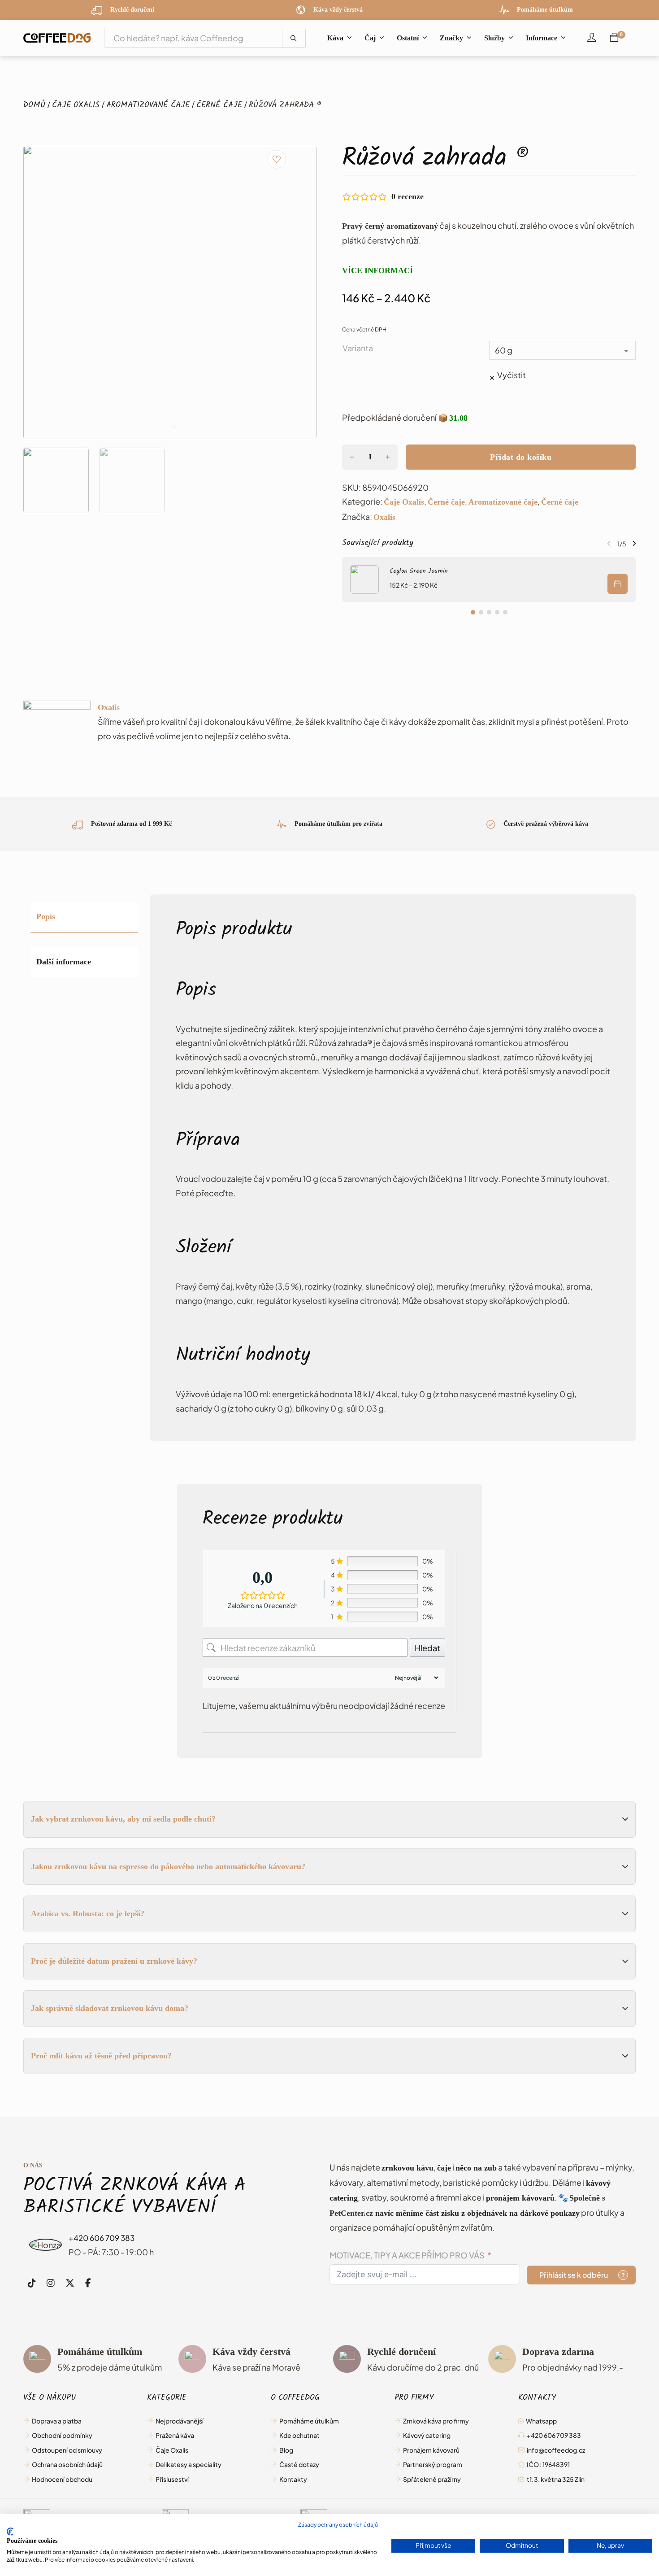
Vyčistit (512, 375)
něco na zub (476, 2168)
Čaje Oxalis (76, 106)
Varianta (358, 348)
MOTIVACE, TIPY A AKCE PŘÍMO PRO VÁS (407, 2255)
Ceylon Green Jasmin (419, 572)
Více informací (377, 270)
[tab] (165, 427)
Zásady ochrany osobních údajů (338, 2525)
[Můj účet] (592, 38)
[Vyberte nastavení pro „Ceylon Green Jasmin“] (618, 584)
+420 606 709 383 (102, 2238)
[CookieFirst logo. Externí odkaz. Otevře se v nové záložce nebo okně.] (10, 2532)
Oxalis (384, 517)
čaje (444, 2168)
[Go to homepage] (57, 38)
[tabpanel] (393, 1168)
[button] (56, 480)
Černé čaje (219, 106)
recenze (408, 196)
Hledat (427, 1648)
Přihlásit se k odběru (574, 2275)
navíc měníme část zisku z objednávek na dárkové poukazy (477, 2213)
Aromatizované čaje (148, 106)
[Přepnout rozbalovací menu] (349, 38)
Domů (34, 106)
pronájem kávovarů (520, 2198)
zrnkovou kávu (408, 2168)
